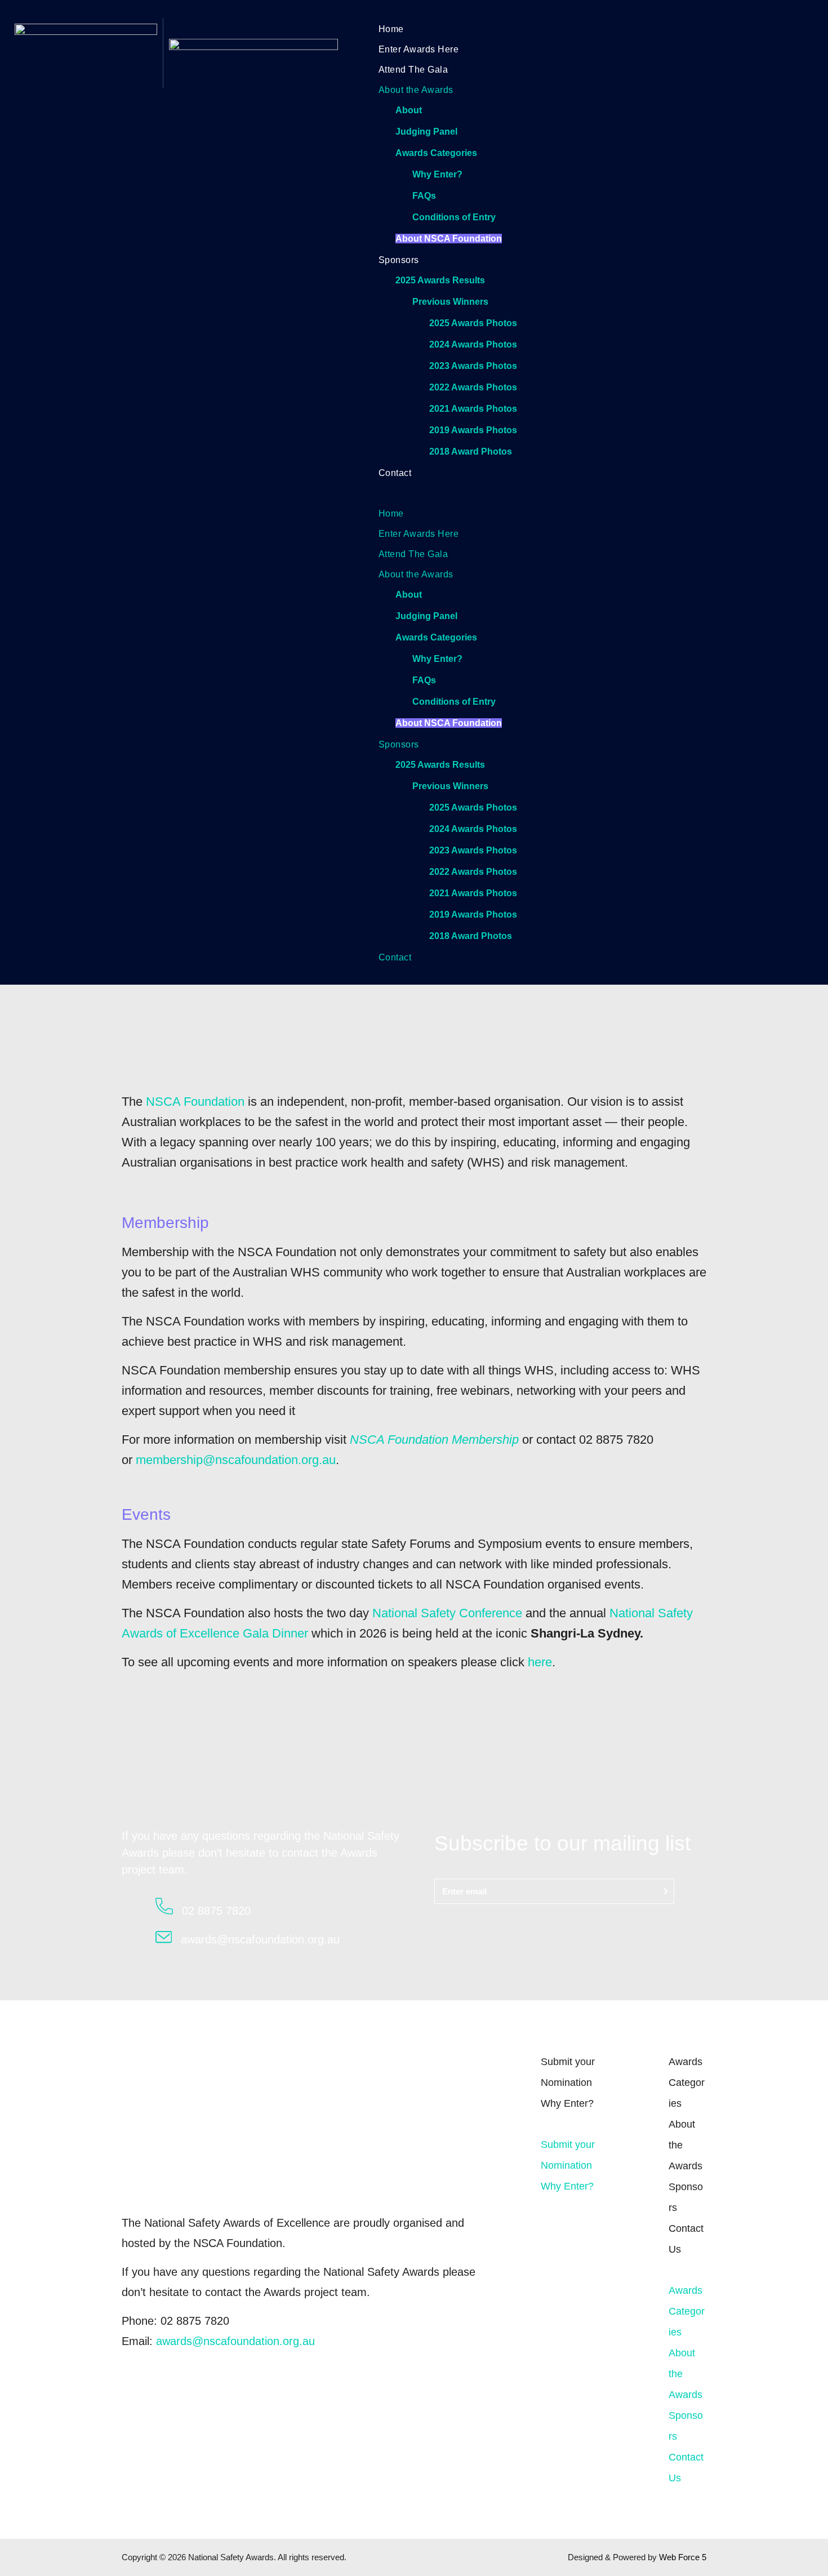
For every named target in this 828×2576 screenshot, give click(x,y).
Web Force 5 (683, 2557)
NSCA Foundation (195, 1102)
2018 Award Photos (471, 451)
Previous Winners (450, 302)
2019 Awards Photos (473, 430)
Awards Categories (436, 153)
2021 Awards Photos (473, 409)
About (409, 110)
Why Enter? (437, 174)
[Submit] (666, 1891)
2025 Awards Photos (473, 323)
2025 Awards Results (440, 280)
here (540, 1662)
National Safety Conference (447, 1613)
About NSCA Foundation (449, 239)
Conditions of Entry (454, 217)
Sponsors (399, 260)
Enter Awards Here (419, 49)
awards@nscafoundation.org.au (235, 2341)
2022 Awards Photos (473, 387)
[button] (582, 492)
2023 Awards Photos (473, 366)
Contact (395, 473)
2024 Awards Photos (473, 344)
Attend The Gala (413, 70)
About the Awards (416, 90)
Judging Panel (426, 132)
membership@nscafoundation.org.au (236, 1460)
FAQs (424, 196)
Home (391, 29)
